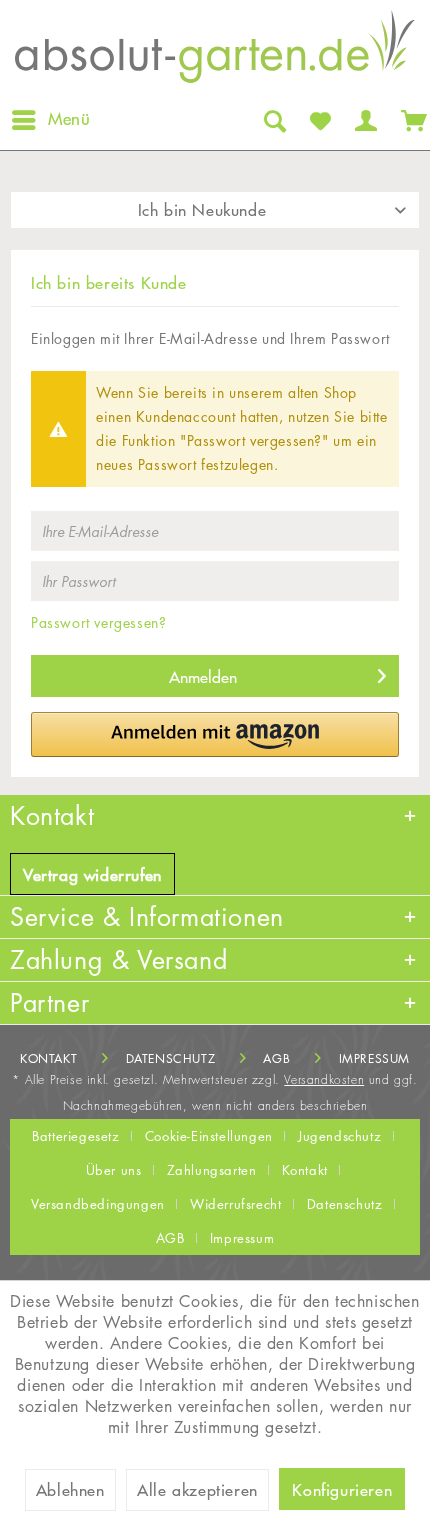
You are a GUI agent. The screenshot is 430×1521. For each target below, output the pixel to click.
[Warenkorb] (410, 120)
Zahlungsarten (212, 1170)
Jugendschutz (339, 1136)
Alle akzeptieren (197, 1490)
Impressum (374, 1058)
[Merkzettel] (319, 120)
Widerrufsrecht (235, 1204)
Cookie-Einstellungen (209, 1136)
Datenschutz (171, 1058)
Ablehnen (70, 1490)
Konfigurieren (342, 1490)
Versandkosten (324, 1079)
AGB (276, 1058)
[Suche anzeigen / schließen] (273, 120)
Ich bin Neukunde (202, 210)
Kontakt (48, 1058)
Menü (69, 119)
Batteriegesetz (75, 1136)
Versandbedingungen (98, 1204)
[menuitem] (50, 120)
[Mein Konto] (364, 120)
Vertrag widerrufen (92, 875)
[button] (215, 734)
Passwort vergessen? (98, 622)
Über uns (114, 1170)
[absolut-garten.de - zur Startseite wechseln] (215, 52)
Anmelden (203, 677)
